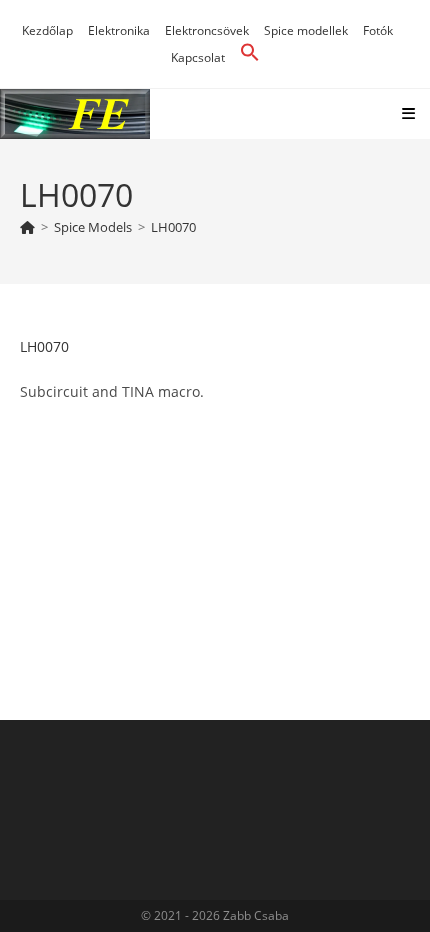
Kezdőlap (47, 30)
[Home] (27, 227)
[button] (250, 57)
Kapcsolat (198, 57)
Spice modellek (306, 30)
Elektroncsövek (207, 30)
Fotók (378, 30)
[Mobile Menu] (409, 113)
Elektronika (119, 30)
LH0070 (173, 227)
